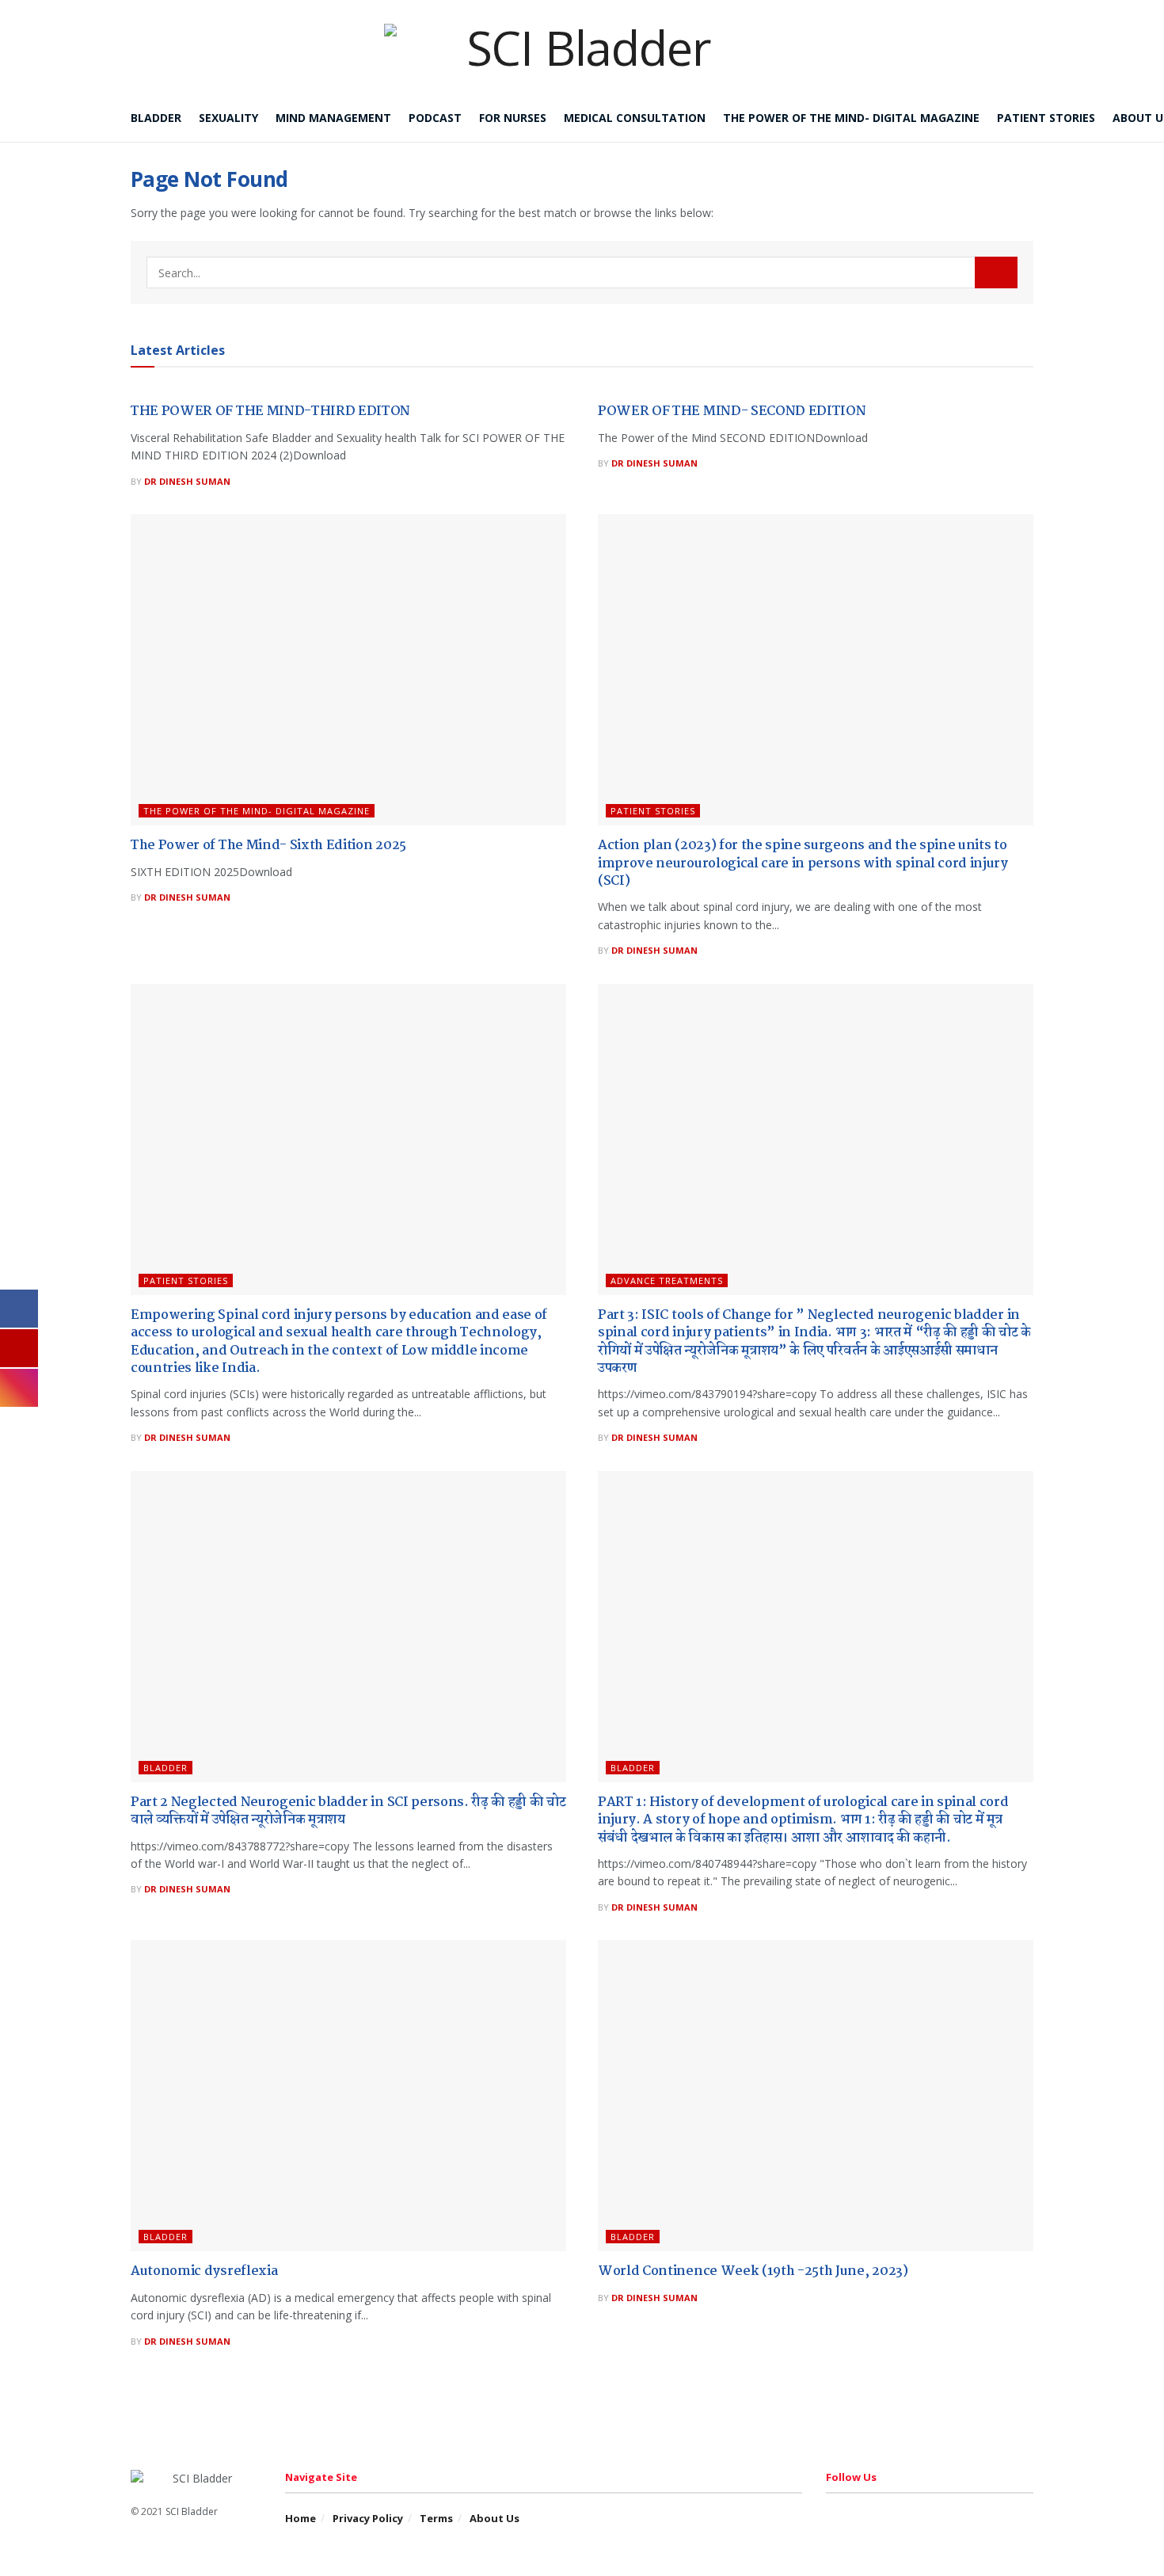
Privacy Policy (368, 2518)
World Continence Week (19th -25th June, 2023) (753, 2271)
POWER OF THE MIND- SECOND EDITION (732, 412)
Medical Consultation (635, 118)
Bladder (156, 118)
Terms (436, 2518)
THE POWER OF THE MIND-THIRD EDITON (270, 412)
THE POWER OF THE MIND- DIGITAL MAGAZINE (257, 811)
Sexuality (228, 118)
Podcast (435, 118)
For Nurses (513, 118)
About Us (495, 2518)
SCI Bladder (192, 2511)
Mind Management (333, 118)
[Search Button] (996, 272)
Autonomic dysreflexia (204, 2271)
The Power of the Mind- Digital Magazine (851, 118)
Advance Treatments (667, 1280)
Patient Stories (1046, 118)
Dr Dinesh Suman (187, 481)
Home (301, 2518)
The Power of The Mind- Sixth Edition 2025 (268, 846)
